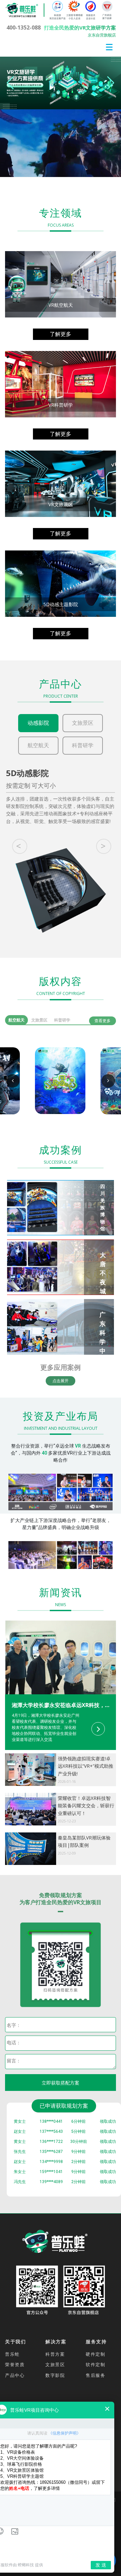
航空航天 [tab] (16, 1020)
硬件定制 (95, 2354)
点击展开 (61, 1381)
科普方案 (55, 2354)
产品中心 (15, 2375)
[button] (111, 83)
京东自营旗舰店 (102, 35)
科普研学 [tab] (62, 1020)
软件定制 (95, 2364)
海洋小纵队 (58, 1088)
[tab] (61, 1722)
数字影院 (55, 2375)
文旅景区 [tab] (39, 1020)
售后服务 (95, 2375)
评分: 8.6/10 (53, 1099)
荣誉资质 (15, 2364)
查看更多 (103, 1021)
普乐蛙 (12, 2354)
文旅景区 (55, 2364)
